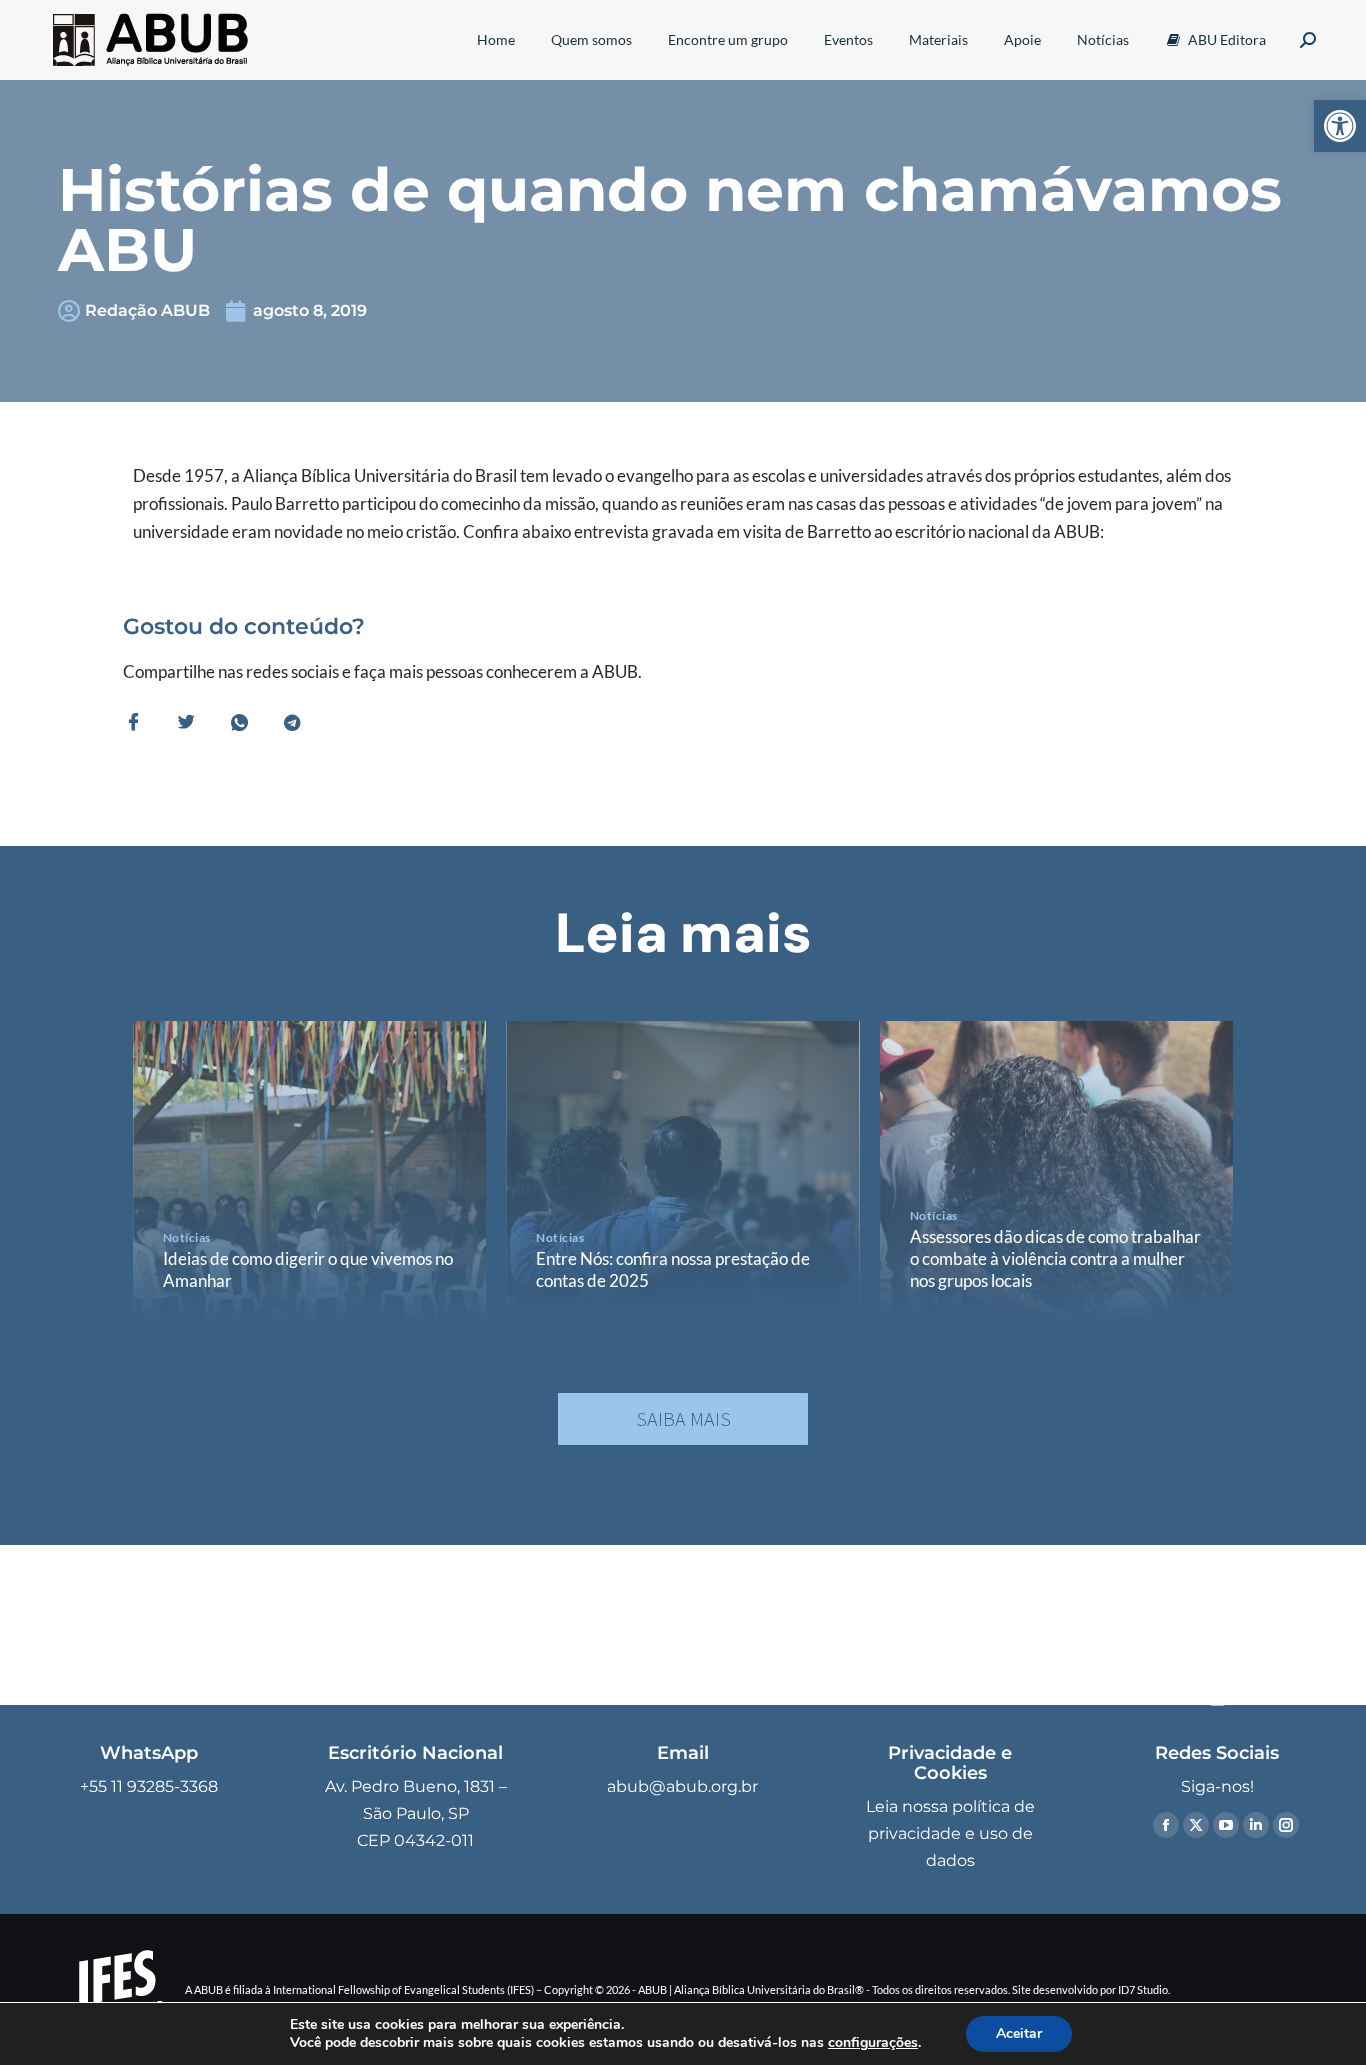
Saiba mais (683, 1418)
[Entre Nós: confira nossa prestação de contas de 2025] (682, 1171)
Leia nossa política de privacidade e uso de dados (950, 1833)
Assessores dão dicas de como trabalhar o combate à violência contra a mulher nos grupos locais (1055, 1258)
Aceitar (1019, 2033)
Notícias (187, 1237)
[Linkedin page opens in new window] (1256, 1825)
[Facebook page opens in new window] (1166, 1825)
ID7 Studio (1143, 1989)
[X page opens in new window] (1196, 1825)
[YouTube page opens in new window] (1226, 1825)
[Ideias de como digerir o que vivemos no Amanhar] (309, 1171)
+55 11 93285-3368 (149, 1786)
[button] (1340, 126)
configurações (873, 2043)
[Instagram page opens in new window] (1286, 1825)
